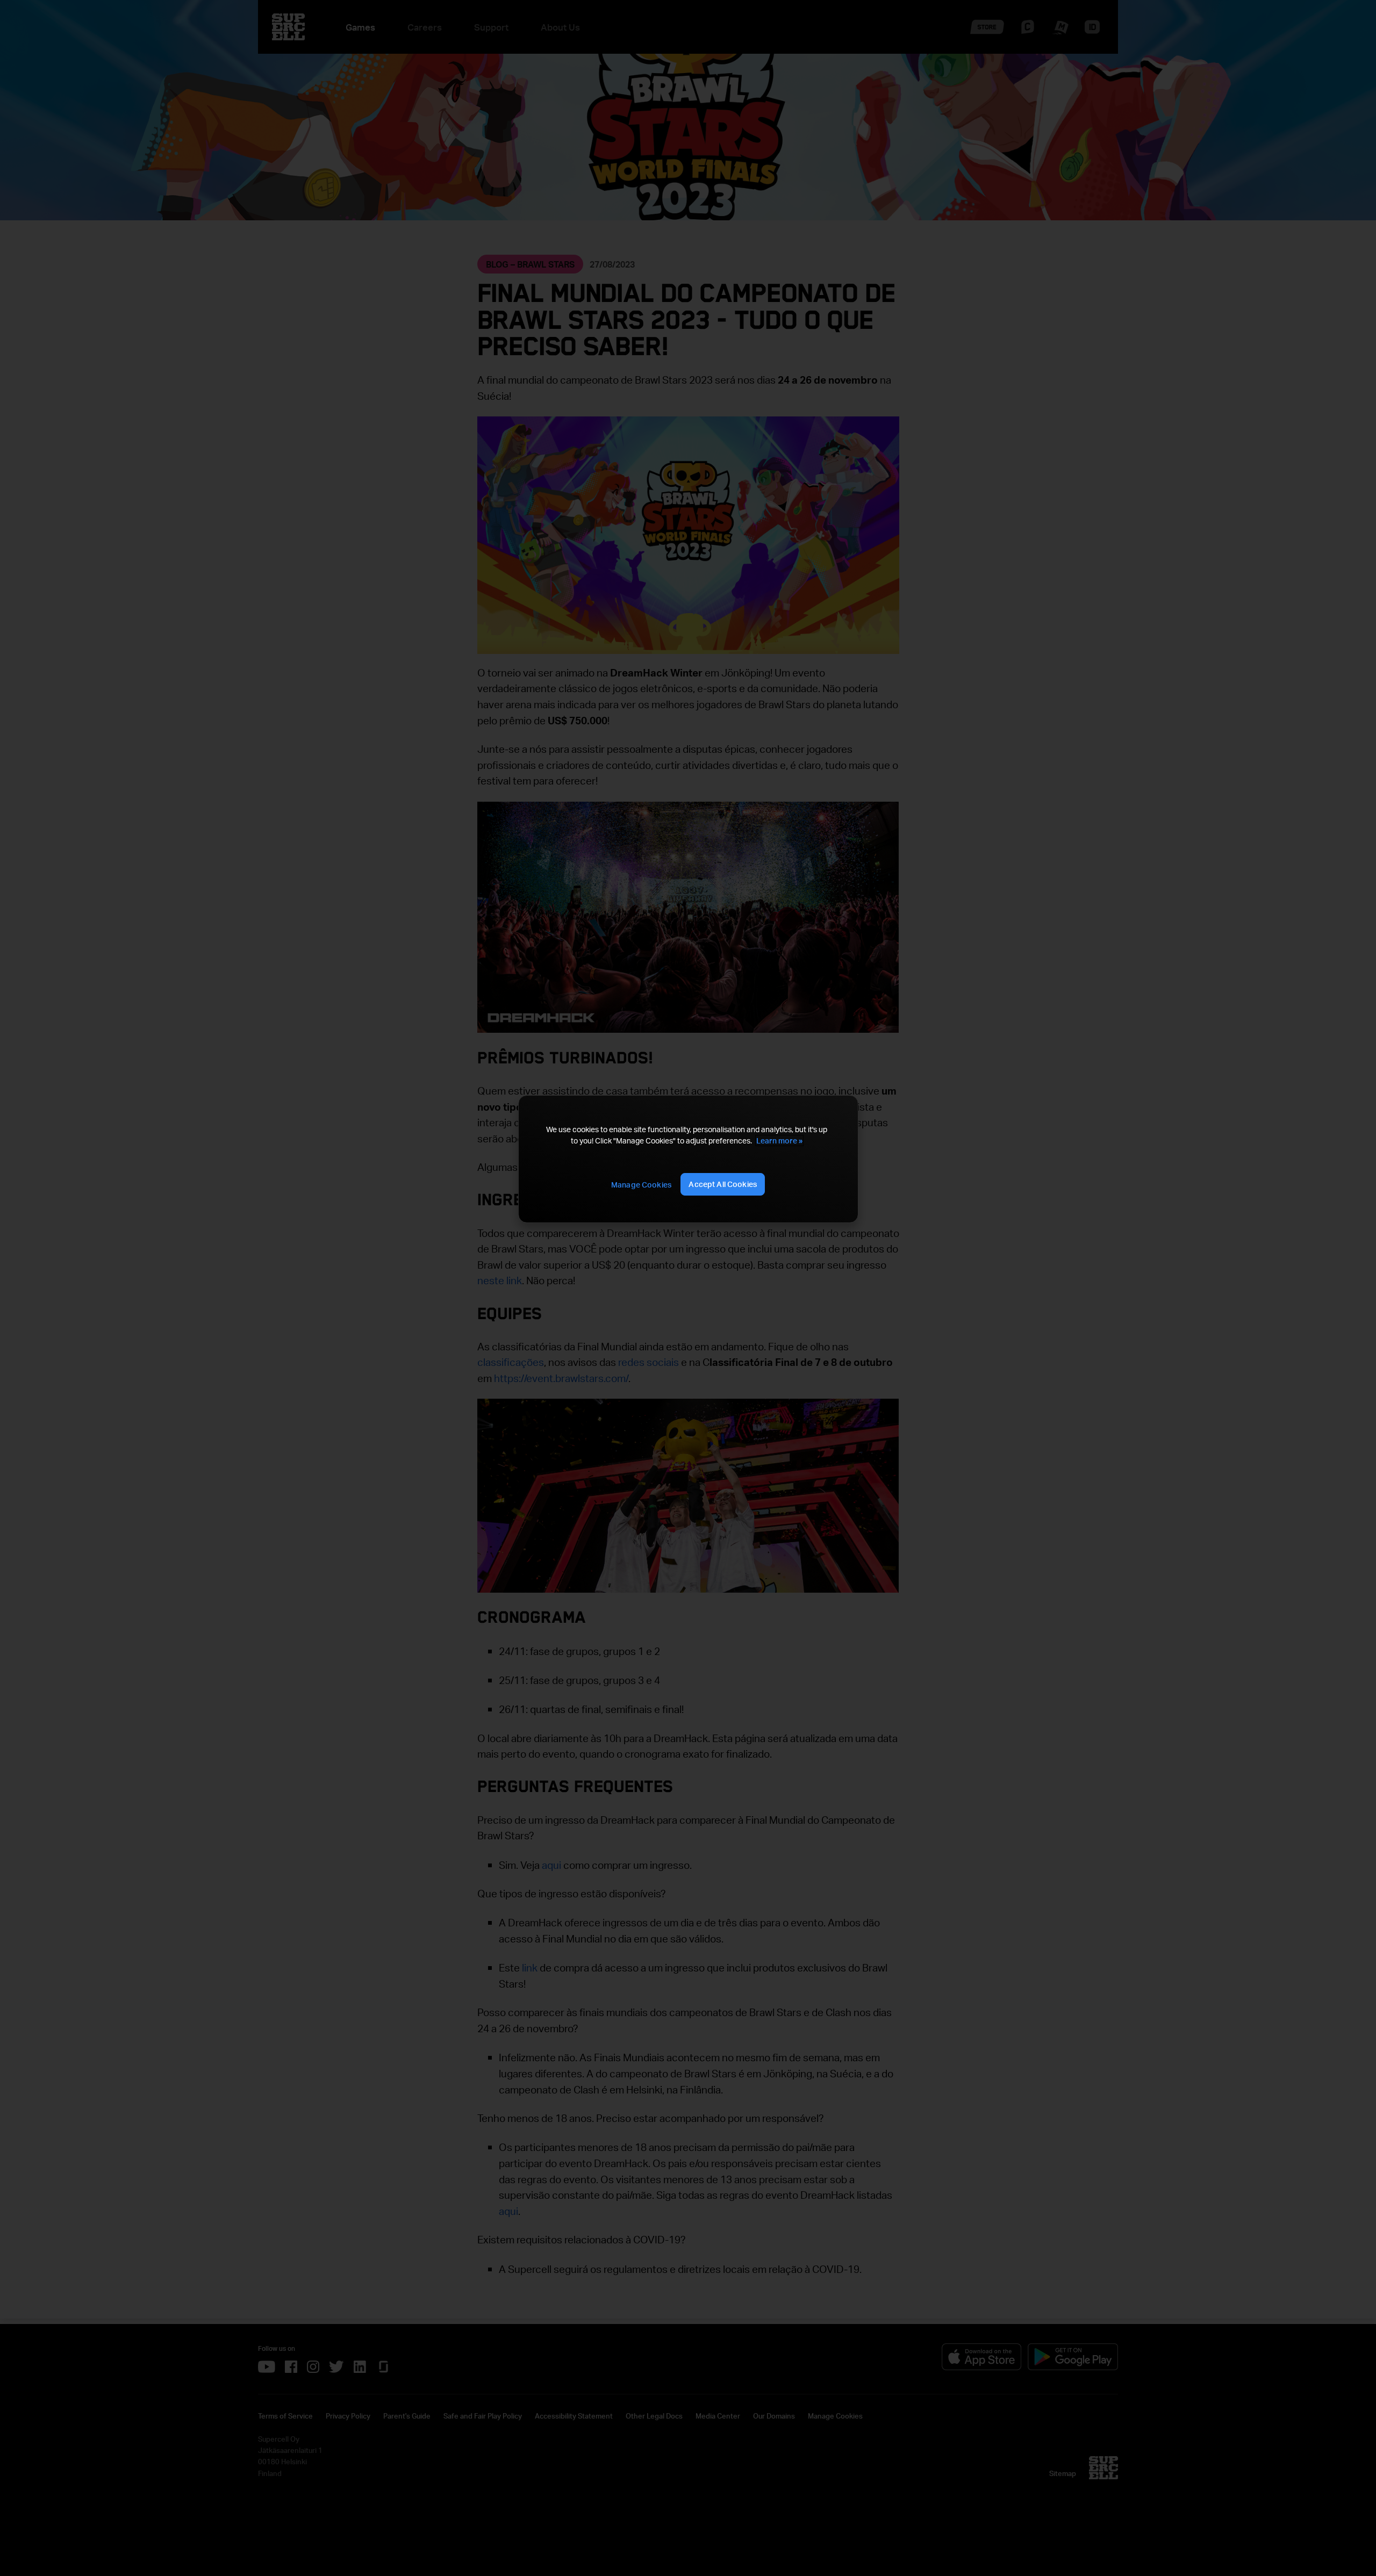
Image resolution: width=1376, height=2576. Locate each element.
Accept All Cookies (723, 1184)
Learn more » (779, 1141)
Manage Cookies (641, 1185)
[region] (688, 1159)
